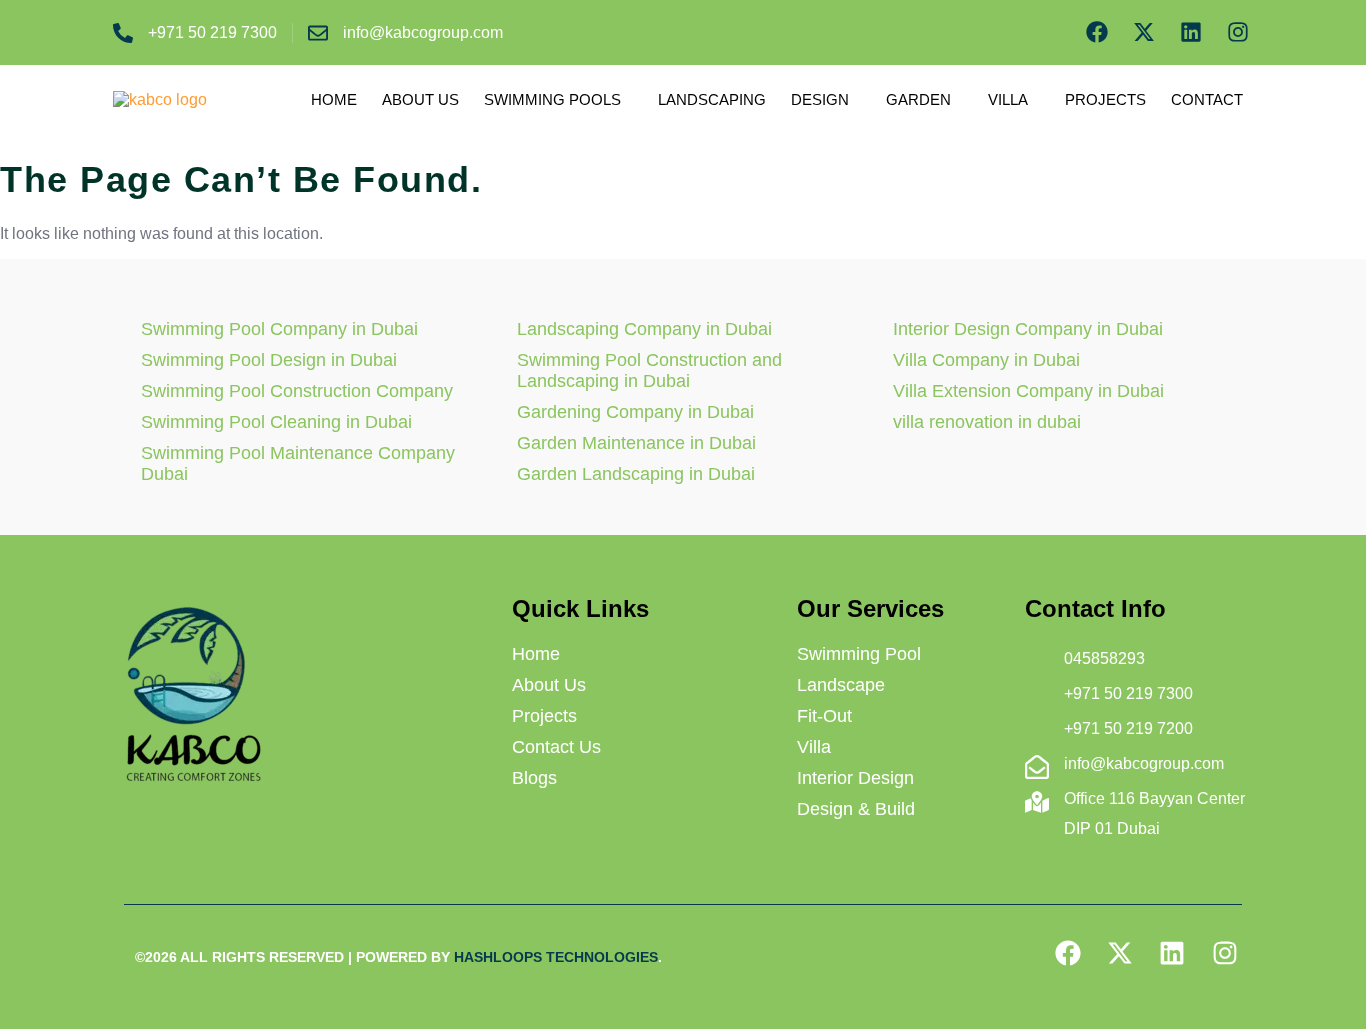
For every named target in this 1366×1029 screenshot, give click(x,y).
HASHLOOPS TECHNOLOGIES (556, 957)
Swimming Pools (552, 99)
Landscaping (712, 99)
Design (820, 99)
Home (334, 99)
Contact (1207, 99)
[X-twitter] (1144, 32)
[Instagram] (1237, 32)
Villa (1008, 99)
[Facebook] (1097, 32)
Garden (918, 99)
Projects (1105, 99)
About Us (420, 99)
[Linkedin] (1190, 32)
